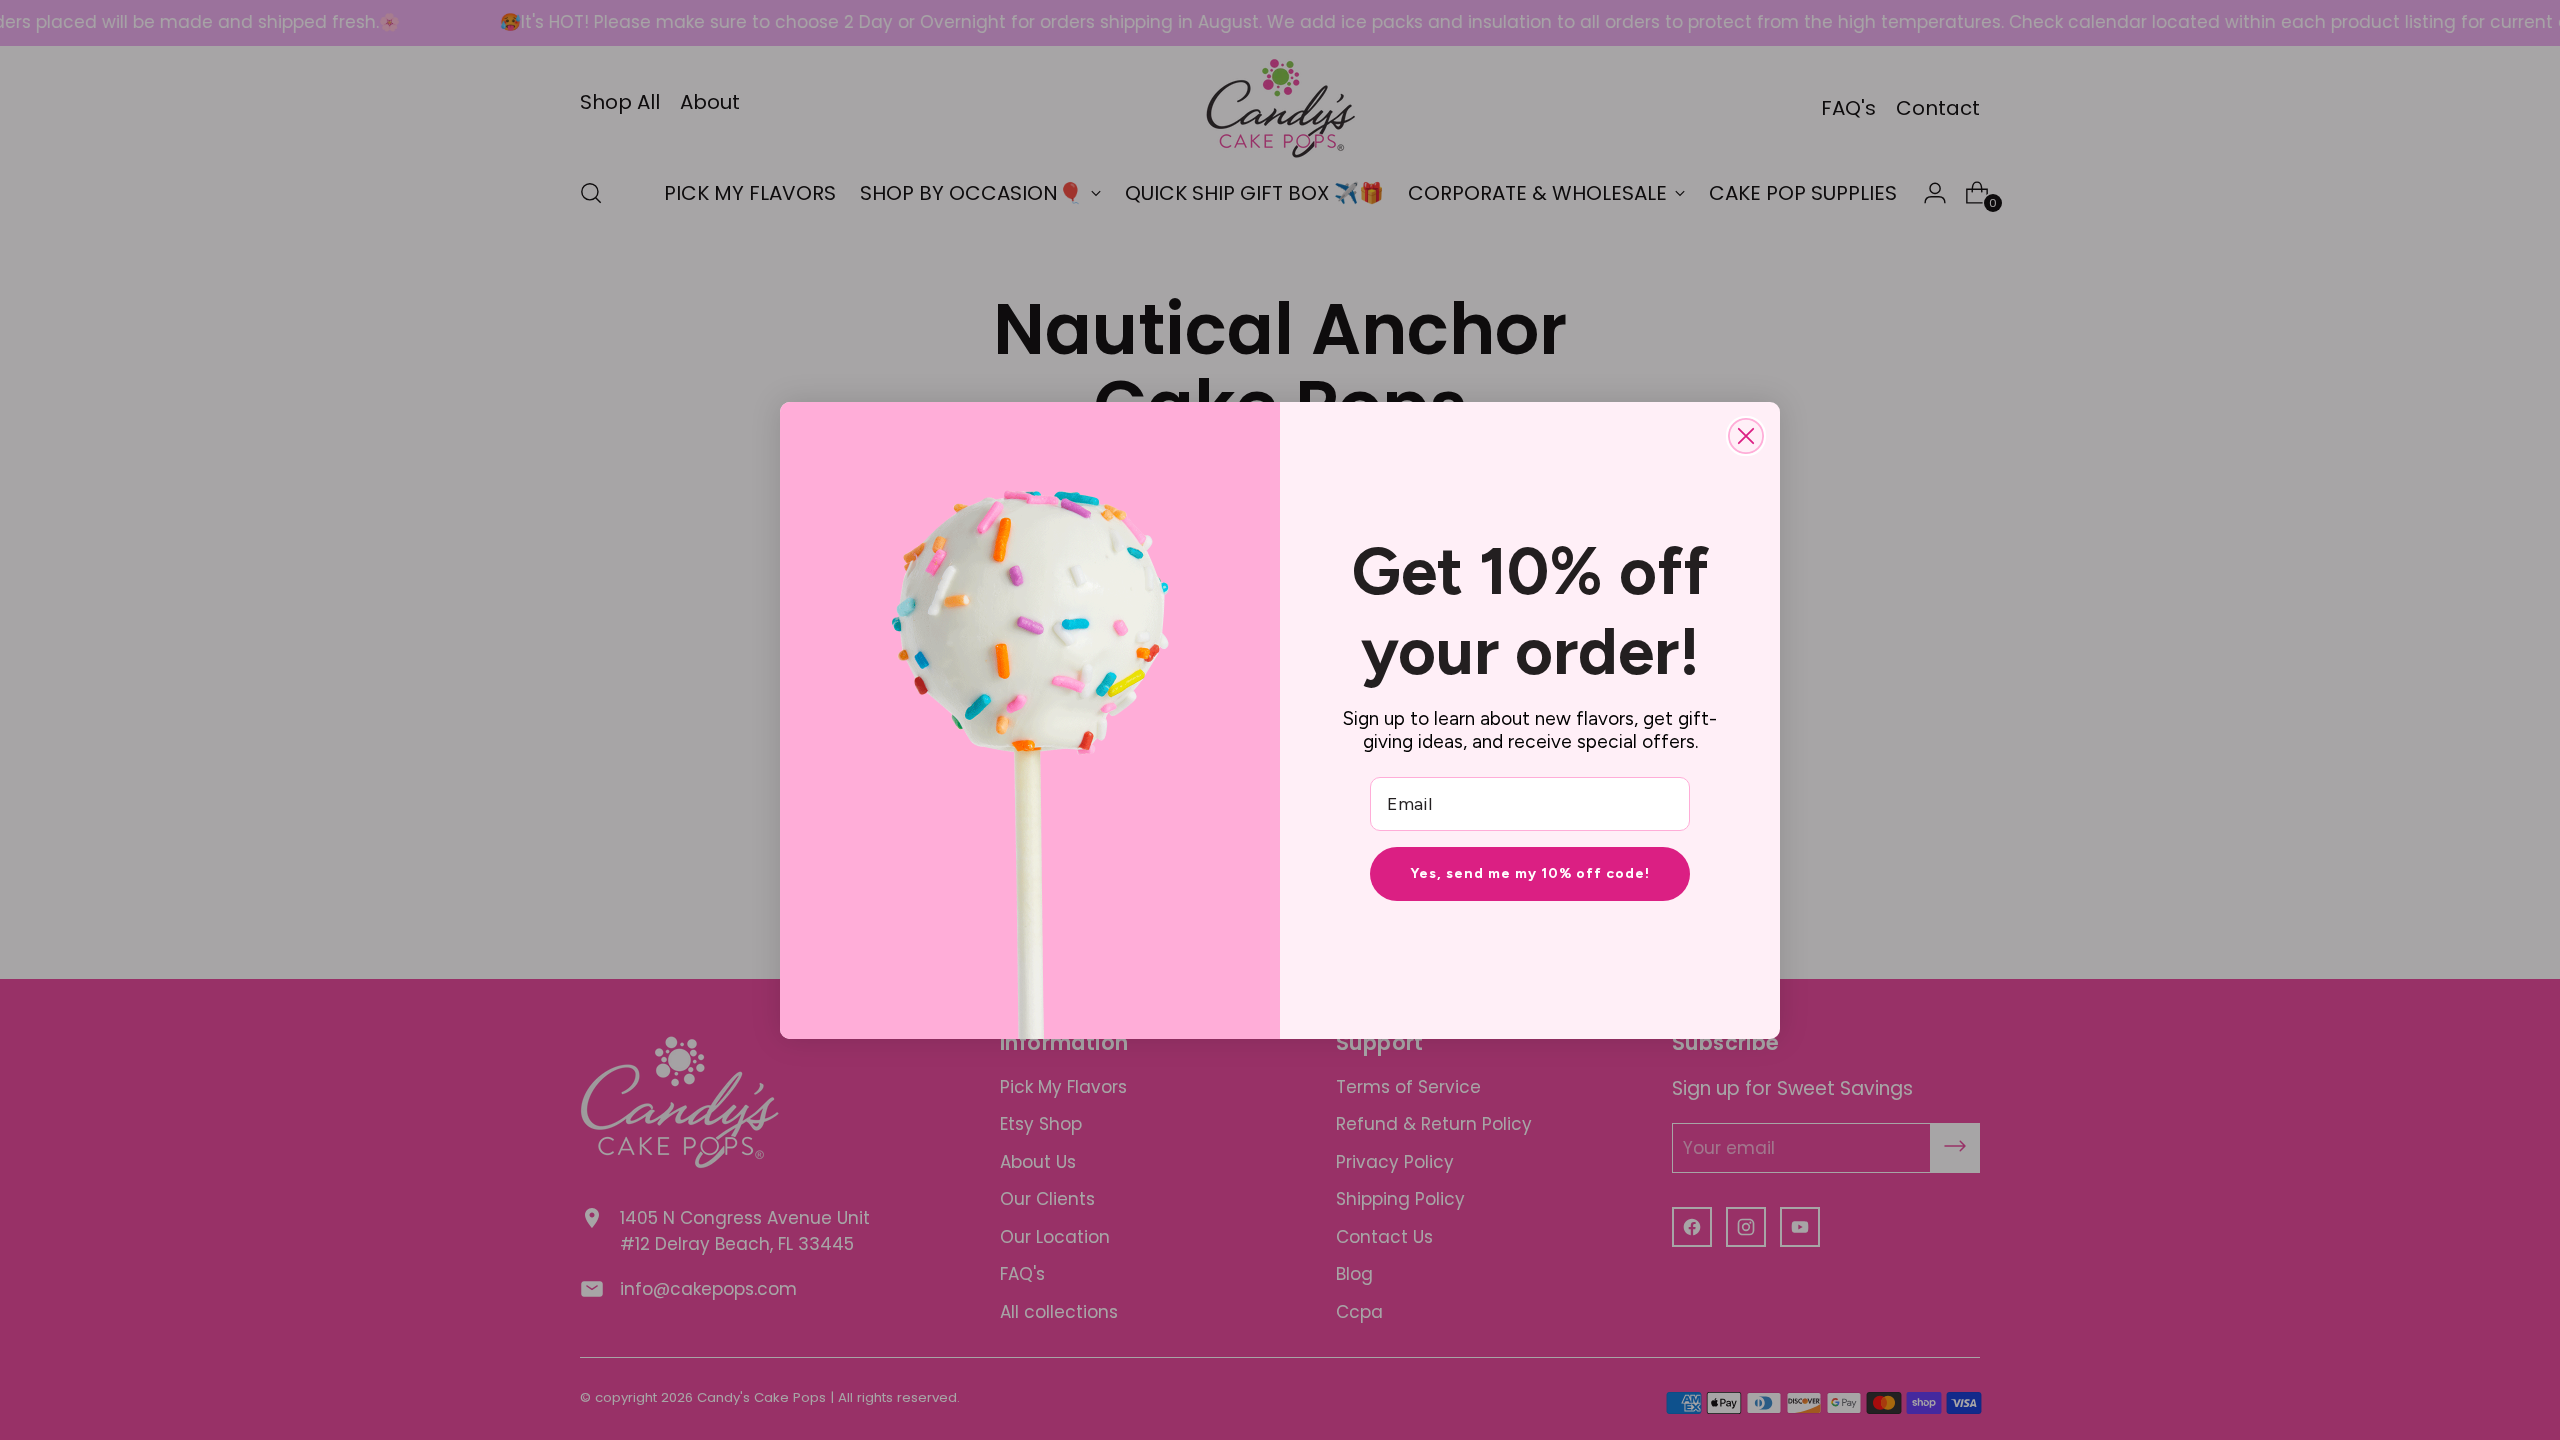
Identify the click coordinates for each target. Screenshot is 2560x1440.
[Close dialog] (1746, 436)
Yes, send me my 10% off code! (1530, 873)
